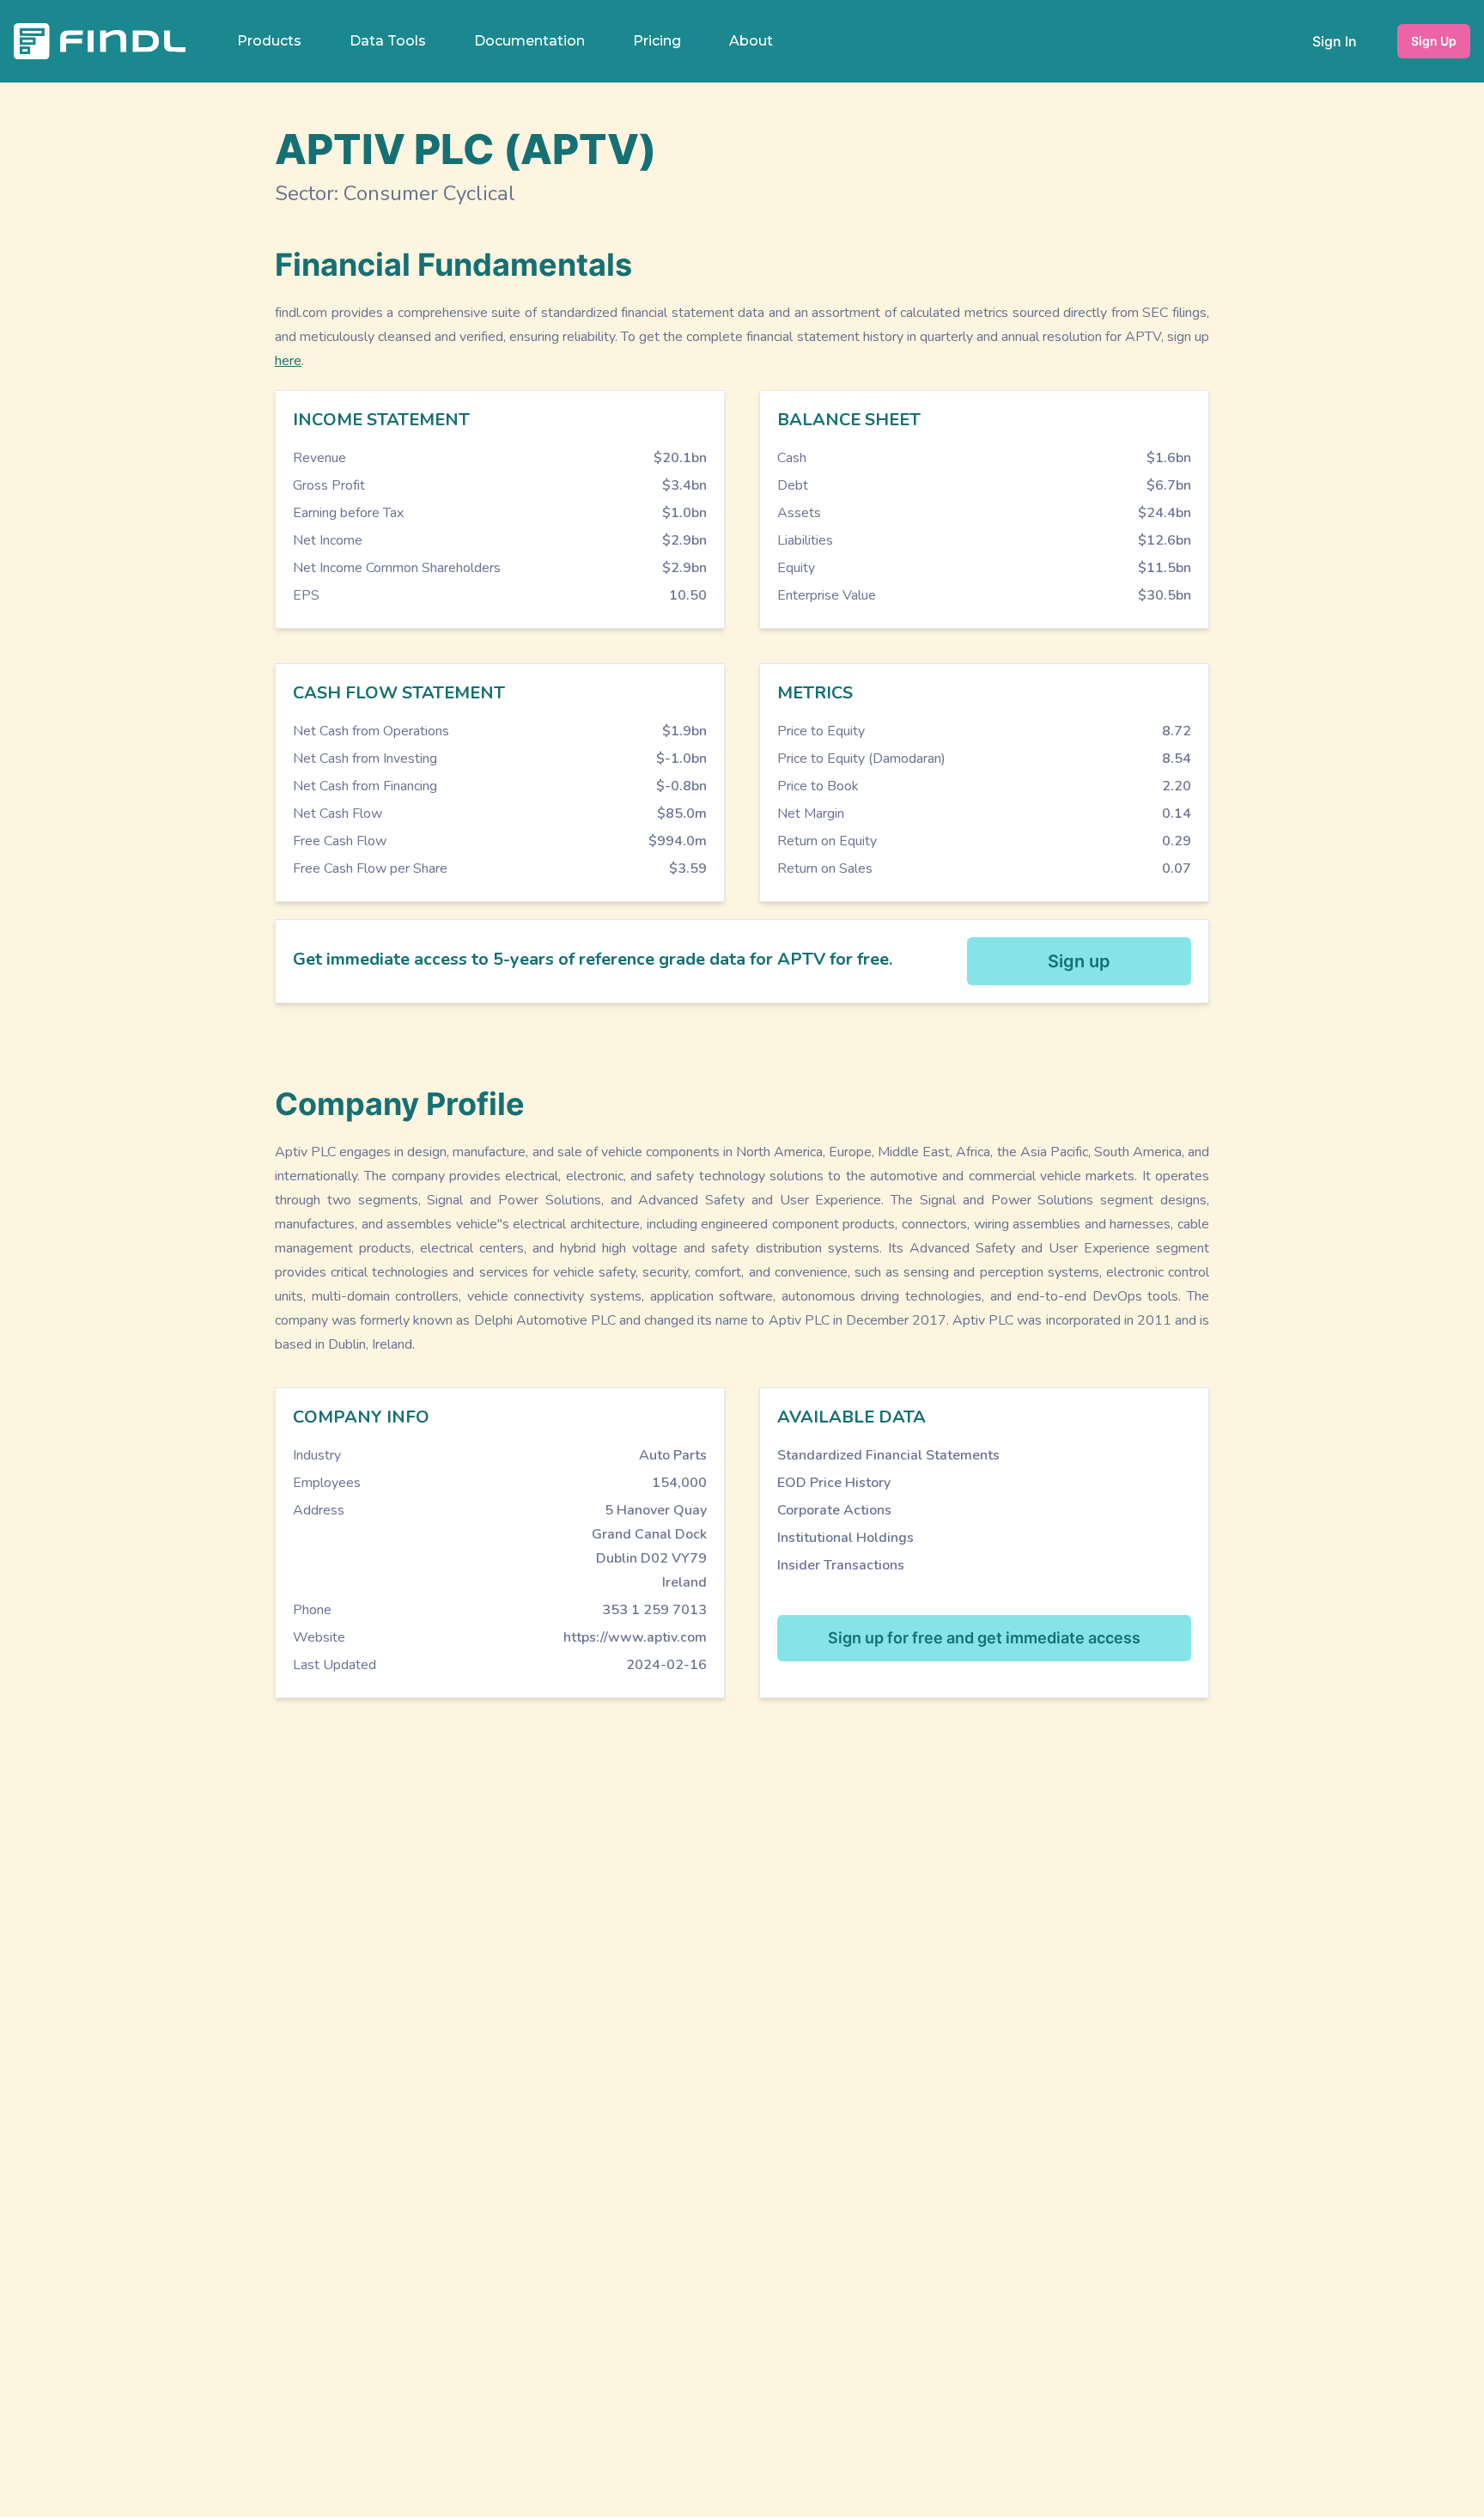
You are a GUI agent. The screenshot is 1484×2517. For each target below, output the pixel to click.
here (288, 361)
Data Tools (388, 41)
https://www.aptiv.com (635, 1637)
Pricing (657, 41)
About (751, 41)
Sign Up (1434, 41)
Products (269, 41)
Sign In (1335, 41)
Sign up (1079, 961)
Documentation (529, 41)
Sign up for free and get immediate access (984, 1638)
